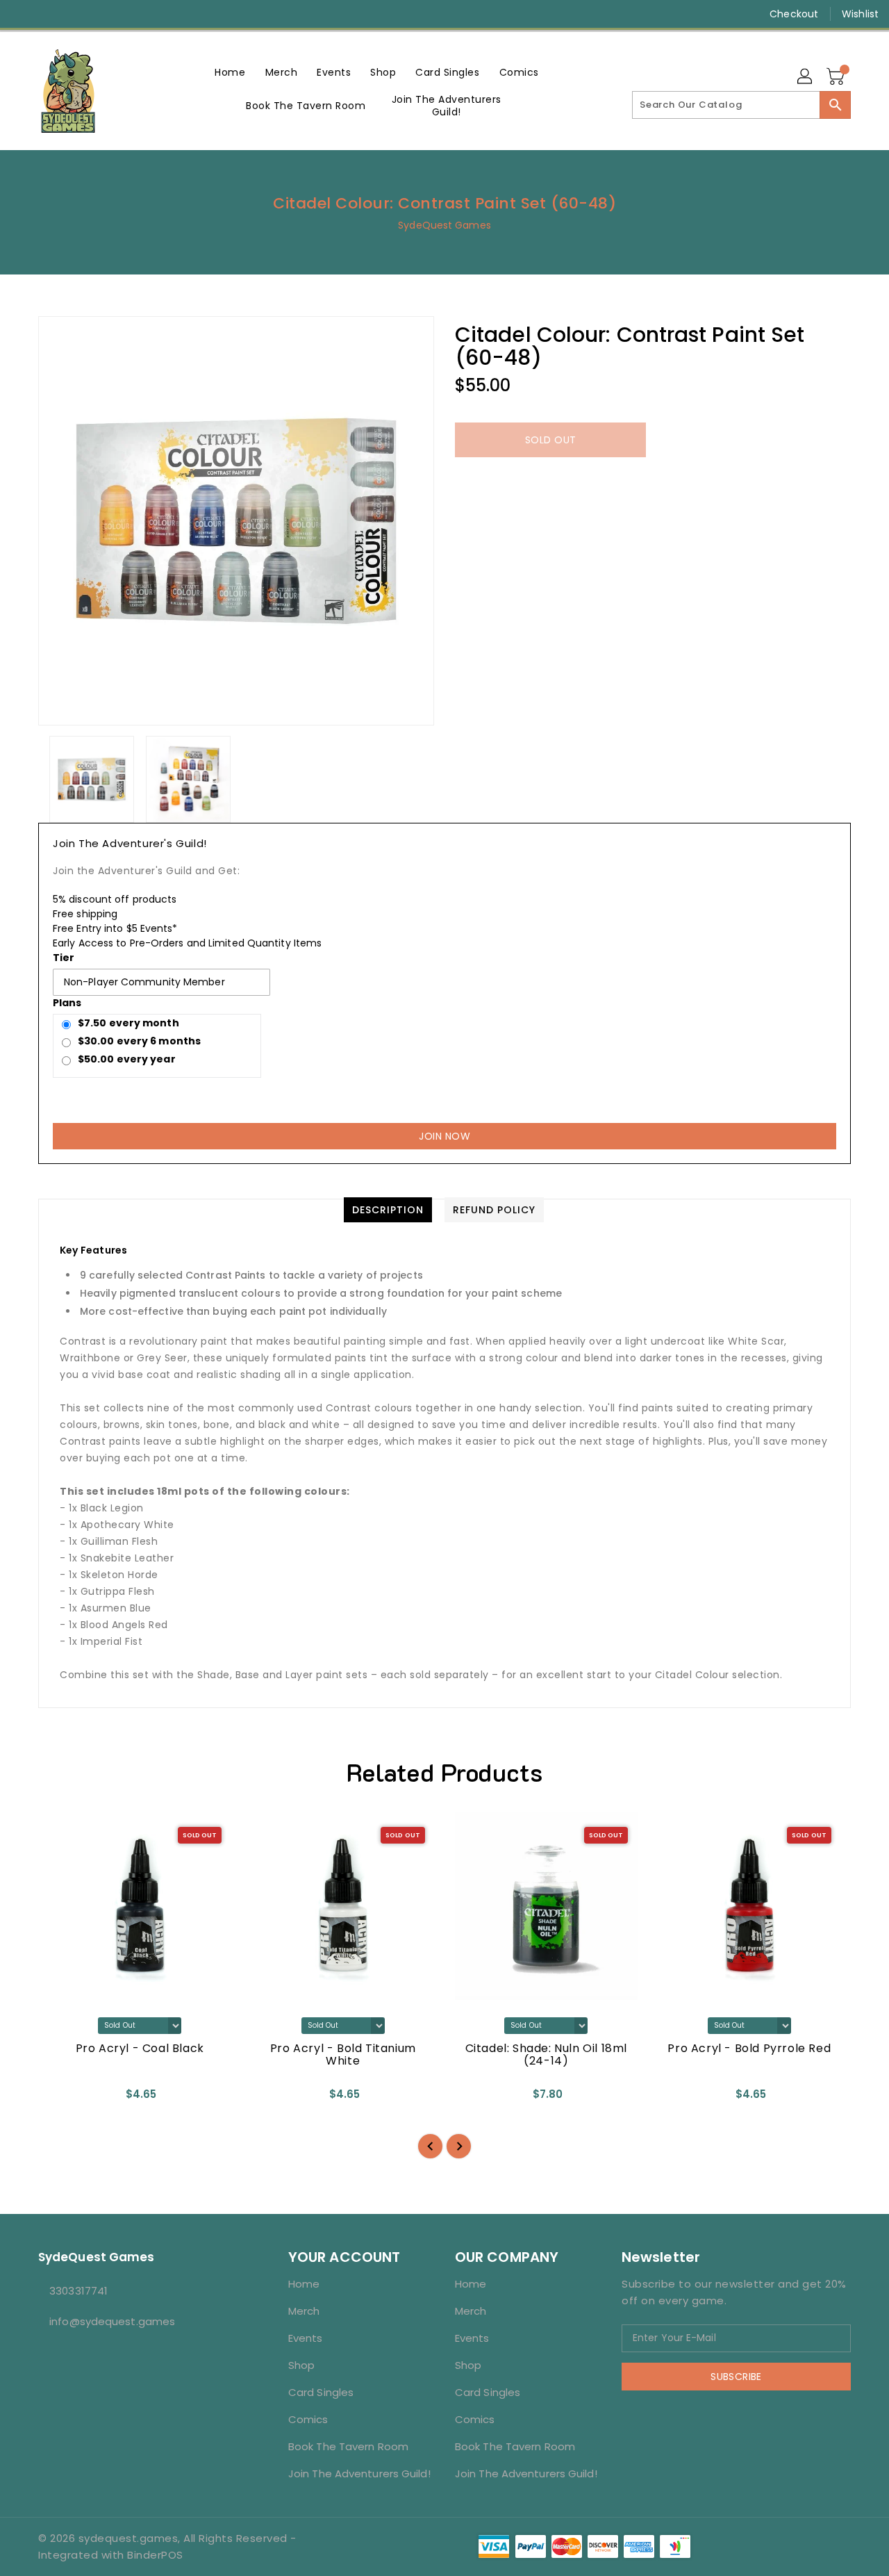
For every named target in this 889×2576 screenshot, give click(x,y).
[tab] (388, 1210)
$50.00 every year (127, 1059)
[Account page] (806, 77)
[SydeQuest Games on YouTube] (75, 14)
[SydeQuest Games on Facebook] (22, 14)
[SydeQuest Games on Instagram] (49, 14)
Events (306, 2338)
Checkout (794, 14)
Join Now (444, 1136)
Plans (67, 1003)
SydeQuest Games (444, 225)
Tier (64, 958)
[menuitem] (230, 72)
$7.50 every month (128, 1023)
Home (304, 2284)
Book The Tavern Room (348, 2446)
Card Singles (321, 2392)
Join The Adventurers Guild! (359, 2474)
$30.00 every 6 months (139, 1041)
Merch (304, 2311)
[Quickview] (60, 2099)
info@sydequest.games (112, 2321)
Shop (301, 2365)
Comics (308, 2419)
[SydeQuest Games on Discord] (101, 14)
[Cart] (837, 77)
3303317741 (78, 2291)
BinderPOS (155, 2555)
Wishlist (860, 14)
